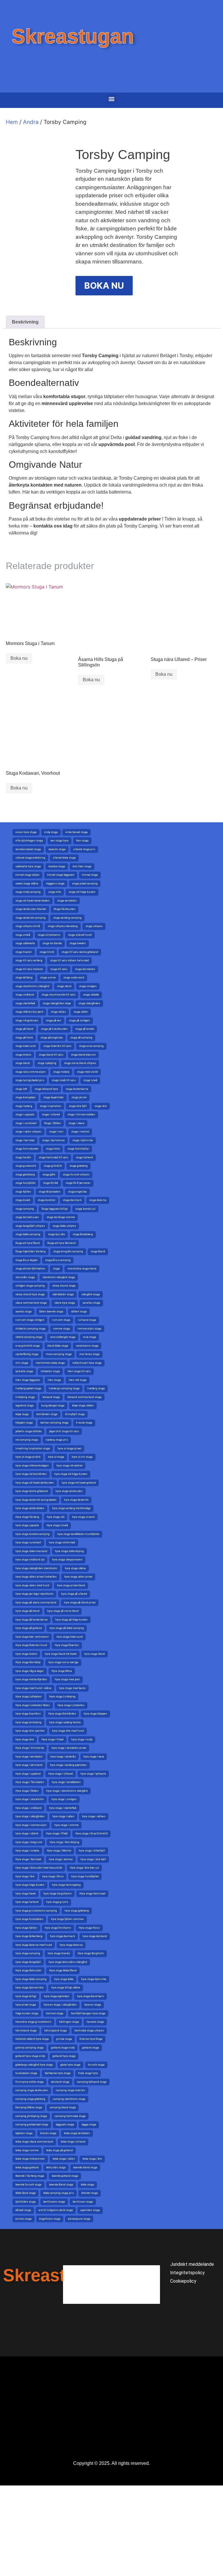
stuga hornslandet (27, 1149)
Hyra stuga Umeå (57, 1525)
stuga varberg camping (67, 918)
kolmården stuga (47, 1414)
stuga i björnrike (83, 1140)
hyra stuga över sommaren (32, 1637)
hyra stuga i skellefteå (63, 1808)
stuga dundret (46, 1200)
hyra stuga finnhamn (58, 1928)
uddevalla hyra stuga (28, 866)
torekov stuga (57, 866)
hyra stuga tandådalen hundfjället (78, 1534)
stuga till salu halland (29, 969)
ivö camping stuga (27, 1440)
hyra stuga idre (25, 1739)
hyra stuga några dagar (30, 1671)
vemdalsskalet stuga (28, 849)
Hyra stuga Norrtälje (28, 1662)
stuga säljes (58, 1012)
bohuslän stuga (56, 2167)
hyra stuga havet (26, 1894)
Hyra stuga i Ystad (53, 1739)
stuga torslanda (52, 943)
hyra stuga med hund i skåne (33, 1688)
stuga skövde (91, 995)
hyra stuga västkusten (69, 1491)
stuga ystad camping (85, 884)
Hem (12, 122)
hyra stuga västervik (76, 1500)
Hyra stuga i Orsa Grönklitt (91, 1833)
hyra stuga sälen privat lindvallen (36, 1577)
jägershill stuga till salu (64, 1431)
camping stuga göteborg (30, 2099)
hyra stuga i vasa (94, 1757)
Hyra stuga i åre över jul (84, 1868)
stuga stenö (64, 986)
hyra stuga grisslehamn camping (36, 1911)
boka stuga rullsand (73, 2142)
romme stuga (62, 1329)
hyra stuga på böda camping (67, 1628)
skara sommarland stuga (31, 1303)
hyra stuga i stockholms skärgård (67, 1791)
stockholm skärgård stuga (59, 1277)
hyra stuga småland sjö (30, 1560)
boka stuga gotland (27, 2167)
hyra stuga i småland (28, 1808)
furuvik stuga (96, 2065)
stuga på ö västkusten (54, 1029)
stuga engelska (77, 1192)
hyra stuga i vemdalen (29, 1757)
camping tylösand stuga (92, 2082)
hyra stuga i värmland (29, 1765)
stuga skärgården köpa (57, 1003)
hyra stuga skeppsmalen (67, 1560)
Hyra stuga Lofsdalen (28, 1697)
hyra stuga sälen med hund (32, 1585)
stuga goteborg (79, 1166)
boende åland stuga (61, 2185)
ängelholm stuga (50, 2219)
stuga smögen (88, 986)
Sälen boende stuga (51, 1312)
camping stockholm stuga (69, 2099)
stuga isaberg (24, 1106)
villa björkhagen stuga (29, 841)
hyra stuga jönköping (28, 1722)
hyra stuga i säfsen (94, 1816)
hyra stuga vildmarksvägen (32, 1466)
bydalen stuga (24, 2133)
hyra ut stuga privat (69, 1448)
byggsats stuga (65, 2125)
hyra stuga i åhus (53, 1876)
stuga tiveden (78, 943)
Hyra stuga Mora (62, 1671)
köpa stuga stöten (83, 1406)
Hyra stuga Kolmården (62, 1714)
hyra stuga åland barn (90, 1996)
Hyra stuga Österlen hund (31, 1645)
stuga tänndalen (85, 969)
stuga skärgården (89, 1003)
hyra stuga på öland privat (80, 1603)
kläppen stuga (24, 1423)
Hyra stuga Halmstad (92, 1894)
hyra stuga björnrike (94, 1979)
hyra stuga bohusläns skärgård (68, 1962)
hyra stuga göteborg (77, 1911)
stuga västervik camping (30, 918)
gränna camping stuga (29, 2048)
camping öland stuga (63, 2107)
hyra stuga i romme (66, 1825)
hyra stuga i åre (25, 1876)
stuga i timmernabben (81, 1114)
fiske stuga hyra (88, 2073)
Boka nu (19, 658)
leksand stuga (51, 1397)
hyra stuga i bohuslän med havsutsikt (39, 1868)
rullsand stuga (87, 1320)
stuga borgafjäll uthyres (30, 1226)
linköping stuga (25, 1397)
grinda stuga (64, 2039)
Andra (31, 122)
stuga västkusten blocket (31, 909)
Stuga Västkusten (65, 909)
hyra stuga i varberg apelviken (68, 1765)
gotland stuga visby (63, 2048)
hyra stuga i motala (27, 1851)
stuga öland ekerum (83, 1055)
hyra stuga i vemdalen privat (69, 1748)
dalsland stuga (60, 2082)
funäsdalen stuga (26, 2073)
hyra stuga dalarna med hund (34, 1945)
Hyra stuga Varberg (27, 1517)
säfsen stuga (79, 1312)
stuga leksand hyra (46, 1089)
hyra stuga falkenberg (29, 1936)
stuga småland (25, 995)
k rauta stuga (84, 1423)
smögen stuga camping (30, 1286)
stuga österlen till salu (57, 1046)
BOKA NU (104, 286)
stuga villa (55, 892)
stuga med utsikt (87, 1072)
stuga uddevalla (25, 943)
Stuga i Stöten (53, 1123)
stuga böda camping (28, 1234)
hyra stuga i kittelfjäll (92, 1851)
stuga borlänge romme (61, 1217)
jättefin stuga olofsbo (28, 1431)
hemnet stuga (55, 2013)
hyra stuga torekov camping (33, 1534)
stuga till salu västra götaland (80, 952)
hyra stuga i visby (82, 1739)
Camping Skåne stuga (29, 2107)
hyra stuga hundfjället (85, 1876)
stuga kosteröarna (77, 1089)
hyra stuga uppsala (27, 1525)
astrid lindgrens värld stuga (56, 2210)
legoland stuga (25, 1406)
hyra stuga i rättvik (27, 1833)
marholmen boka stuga (50, 1363)
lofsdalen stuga (50, 1371)
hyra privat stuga (26, 2005)
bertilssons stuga (54, 2202)
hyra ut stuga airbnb (28, 1457)
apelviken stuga (90, 2210)
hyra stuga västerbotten (30, 1508)
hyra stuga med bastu (72, 1688)
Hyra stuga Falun (89, 1928)
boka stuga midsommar (30, 2159)
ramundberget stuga (63, 1337)
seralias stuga (91, 1303)
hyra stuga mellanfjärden (31, 1679)
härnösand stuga (26, 2031)
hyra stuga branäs (59, 1953)
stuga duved (23, 1200)
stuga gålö (49, 1175)
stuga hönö (53, 1149)
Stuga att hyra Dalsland (62, 1243)
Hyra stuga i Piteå (57, 1833)
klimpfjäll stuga (75, 1414)
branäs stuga (48, 2133)
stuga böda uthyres (64, 1226)
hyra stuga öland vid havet (61, 1654)
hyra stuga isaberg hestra (65, 1722)
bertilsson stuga (83, 2202)
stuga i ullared (51, 1114)
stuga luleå (90, 1080)
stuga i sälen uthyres (28, 1132)
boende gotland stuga (65, 2176)
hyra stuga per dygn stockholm (34, 1594)
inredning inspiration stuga (33, 1448)
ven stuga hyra (60, 841)
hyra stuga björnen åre (29, 1988)
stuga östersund (26, 1046)
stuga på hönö (24, 1038)
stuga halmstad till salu (53, 1157)
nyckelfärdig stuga (27, 1354)
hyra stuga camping (28, 1953)
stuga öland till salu (51, 1055)
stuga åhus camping (58, 1260)
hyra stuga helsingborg (66, 1885)
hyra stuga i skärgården (30, 1816)
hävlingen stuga (69, 2022)
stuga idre (101, 1106)
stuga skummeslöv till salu (59, 995)
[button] (112, 99)
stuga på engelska (52, 1038)
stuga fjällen (23, 1192)
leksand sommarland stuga (84, 1397)
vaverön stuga (57, 849)
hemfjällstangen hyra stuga (88, 2013)
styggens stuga (55, 884)
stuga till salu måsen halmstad (69, 960)
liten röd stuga (78, 1380)
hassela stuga (95, 2022)
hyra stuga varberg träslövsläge (71, 1508)
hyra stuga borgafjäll (28, 1962)
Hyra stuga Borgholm (91, 1953)
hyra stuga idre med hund (68, 1731)
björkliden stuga (26, 2202)
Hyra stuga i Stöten (27, 1791)
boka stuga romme (27, 2150)
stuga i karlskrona (53, 1140)
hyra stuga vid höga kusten (71, 1474)
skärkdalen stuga (63, 1294)
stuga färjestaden (50, 1192)
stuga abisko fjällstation (30, 1269)
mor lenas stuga (89, 1354)
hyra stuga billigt (26, 1996)
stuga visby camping (28, 892)
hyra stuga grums (57, 1902)
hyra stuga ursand (83, 1517)
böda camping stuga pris (59, 2193)
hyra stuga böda (64, 1979)
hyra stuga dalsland (95, 1936)
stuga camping (25, 1209)
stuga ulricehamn (49, 935)
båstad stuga (23, 2210)
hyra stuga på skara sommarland (36, 1603)
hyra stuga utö (56, 1517)
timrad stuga (90, 875)
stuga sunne (48, 978)
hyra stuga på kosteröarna (32, 1620)
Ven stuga (82, 841)
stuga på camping (81, 1038)
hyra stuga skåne (75, 1568)
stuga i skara (77, 1123)
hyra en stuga (93, 2005)
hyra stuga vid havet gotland (79, 1483)
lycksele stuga (24, 1371)
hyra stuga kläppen (95, 1714)
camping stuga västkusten (32, 2090)
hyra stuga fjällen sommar (67, 1919)
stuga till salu (59, 969)
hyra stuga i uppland (28, 1774)
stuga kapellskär (54, 1097)
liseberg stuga (96, 1388)
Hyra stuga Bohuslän (28, 1970)
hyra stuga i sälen (63, 1816)
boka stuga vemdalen (77, 2133)
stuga (56, 1269)
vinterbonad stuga (77, 832)
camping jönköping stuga (31, 2116)
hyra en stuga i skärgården (60, 2005)
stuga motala (61, 1072)
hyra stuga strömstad (62, 1542)
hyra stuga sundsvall (28, 1542)
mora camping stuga (59, 1354)
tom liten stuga (82, 866)
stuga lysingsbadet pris (30, 1080)
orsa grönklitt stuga (28, 1346)
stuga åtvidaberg (83, 1234)
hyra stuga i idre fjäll (93, 1859)
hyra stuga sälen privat (78, 1577)
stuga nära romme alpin (30, 1072)
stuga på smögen (79, 1020)
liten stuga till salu (79, 1371)
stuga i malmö (80, 1132)
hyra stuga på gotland (29, 1628)
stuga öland (23, 1063)
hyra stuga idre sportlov (30, 1731)
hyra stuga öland (95, 1654)
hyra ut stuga (56, 1457)
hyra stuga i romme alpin (31, 1825)
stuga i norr (56, 1132)
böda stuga (87, 2185)
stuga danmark (72, 1200)
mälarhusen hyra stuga (87, 1363)
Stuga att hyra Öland (28, 1243)
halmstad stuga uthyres (89, 2031)
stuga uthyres (94, 926)
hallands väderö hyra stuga (32, 2039)
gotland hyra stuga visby (30, 2056)
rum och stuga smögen (30, 1320)
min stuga (22, 1363)
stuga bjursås (56, 1234)
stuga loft (21, 1089)
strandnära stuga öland (82, 1269)
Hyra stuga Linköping (62, 1697)
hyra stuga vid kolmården (31, 1474)
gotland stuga (91, 2048)
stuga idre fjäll (78, 1106)
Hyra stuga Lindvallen (71, 1705)
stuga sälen (81, 1012)
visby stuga (51, 832)
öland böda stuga (58, 1346)
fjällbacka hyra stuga (58, 2073)
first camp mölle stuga (29, 2082)
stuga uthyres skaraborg (63, 926)
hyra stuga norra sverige (63, 1662)
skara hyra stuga (65, 1303)
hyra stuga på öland (27, 1611)
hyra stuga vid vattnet (69, 1466)
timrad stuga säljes (27, 875)
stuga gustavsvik (26, 1166)
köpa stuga (22, 1414)
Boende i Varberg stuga (30, 2176)
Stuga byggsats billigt (55, 1209)
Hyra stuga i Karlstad (28, 1859)
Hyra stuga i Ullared (61, 1774)
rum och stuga (61, 1320)
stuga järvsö (79, 1097)
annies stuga (24, 2219)
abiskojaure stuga (79, 2219)
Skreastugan (55, 2275)
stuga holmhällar (78, 1149)
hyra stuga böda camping (31, 1979)
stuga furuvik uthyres (76, 1175)
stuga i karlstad (25, 1140)
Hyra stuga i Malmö (59, 1851)
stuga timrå (47, 952)
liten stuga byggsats (28, 1380)
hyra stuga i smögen (64, 1799)
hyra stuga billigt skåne (66, 1988)
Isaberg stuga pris (57, 1440)
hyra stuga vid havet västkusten (35, 1483)
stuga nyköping (47, 1063)
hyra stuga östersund (70, 1637)
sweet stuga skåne (27, 884)
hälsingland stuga (55, 2031)
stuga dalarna (98, 1200)
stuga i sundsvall (26, 1123)
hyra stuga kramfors (28, 1714)
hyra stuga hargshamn (57, 1894)
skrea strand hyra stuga (30, 1294)
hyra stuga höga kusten (30, 1885)
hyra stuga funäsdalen (29, 1919)
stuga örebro (23, 1055)
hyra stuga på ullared (74, 1594)
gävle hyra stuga (70, 2065)
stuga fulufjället (25, 1183)
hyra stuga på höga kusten (71, 1620)
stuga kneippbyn (26, 1097)
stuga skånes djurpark (29, 1012)
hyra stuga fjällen (26, 1928)
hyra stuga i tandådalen (66, 1782)
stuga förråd (51, 1183)
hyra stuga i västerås (63, 1757)
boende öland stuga (85, 2167)
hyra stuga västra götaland (32, 1491)
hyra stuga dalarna (71, 1945)
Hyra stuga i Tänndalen (30, 1782)
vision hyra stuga (26, 832)
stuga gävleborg (25, 1175)
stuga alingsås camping (68, 1251)
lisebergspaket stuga (28, 1388)
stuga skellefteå (25, 1003)
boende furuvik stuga (28, 2185)
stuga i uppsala (25, 1114)
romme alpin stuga (89, 1329)
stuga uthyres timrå (28, 926)
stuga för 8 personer (78, 1183)
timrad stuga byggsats (61, 875)
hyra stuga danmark (62, 1936)
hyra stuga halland (27, 1902)
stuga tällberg (24, 978)
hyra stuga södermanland (31, 1551)
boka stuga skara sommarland (34, 2142)
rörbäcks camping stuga (30, 1329)
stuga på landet (85, 1029)
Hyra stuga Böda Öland (63, 1970)
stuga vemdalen (67, 901)
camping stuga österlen (71, 2090)
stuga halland (84, 1157)
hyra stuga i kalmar (61, 1859)
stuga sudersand (74, 978)
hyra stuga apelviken (57, 1996)
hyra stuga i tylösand (93, 1774)
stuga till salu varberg (29, 960)
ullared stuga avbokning (30, 858)
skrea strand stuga (64, 1286)
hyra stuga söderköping (69, 1551)
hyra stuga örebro (26, 1654)
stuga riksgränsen (27, 1020)
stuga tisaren (24, 952)
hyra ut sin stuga (82, 1457)
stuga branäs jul (85, 1209)
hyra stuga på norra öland (63, 1611)
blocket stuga (90, 2193)
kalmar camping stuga (54, 1423)
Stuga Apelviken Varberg (30, 1251)
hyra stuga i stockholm (30, 1799)
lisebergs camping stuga (64, 1388)
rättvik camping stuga (29, 1337)
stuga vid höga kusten (82, 892)
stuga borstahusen (27, 1217)
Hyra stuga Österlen (67, 1645)
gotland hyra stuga (64, 2056)
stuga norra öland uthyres (80, 1063)
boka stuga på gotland (60, 2150)
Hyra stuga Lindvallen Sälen (33, 1705)
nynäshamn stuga (87, 1346)
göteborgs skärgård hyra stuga (34, 2065)
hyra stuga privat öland (71, 1585)
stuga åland (98, 1251)
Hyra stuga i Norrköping (64, 1842)
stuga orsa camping (91, 1046)
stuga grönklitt (53, 1166)
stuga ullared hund (80, 935)
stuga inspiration (51, 1106)
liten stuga (54, 1380)
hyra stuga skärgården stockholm (36, 1568)
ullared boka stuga (64, 858)
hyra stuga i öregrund (29, 1842)
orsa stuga (90, 1337)
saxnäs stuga (24, 1312)
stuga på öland (24, 1029)
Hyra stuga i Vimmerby (30, 1748)
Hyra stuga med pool (67, 1679)
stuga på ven (54, 1020)
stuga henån (23, 1157)
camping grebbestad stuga (32, 2125)
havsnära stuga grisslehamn (33, 2022)
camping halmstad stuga (70, 2116)
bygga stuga (89, 2125)
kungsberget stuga (53, 1406)
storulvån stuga (25, 1277)
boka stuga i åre (92, 2159)
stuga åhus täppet (26, 1260)
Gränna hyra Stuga (91, 2039)
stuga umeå (23, 935)
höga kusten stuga (27, 2013)
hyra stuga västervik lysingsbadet (36, 1500)
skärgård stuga (91, 1294)
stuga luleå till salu (64, 1080)
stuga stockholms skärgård (32, 986)
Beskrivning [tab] (25, 322)
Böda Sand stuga (26, 2193)
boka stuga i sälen (64, 2159)
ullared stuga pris (84, 849)
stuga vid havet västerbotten (33, 901)
